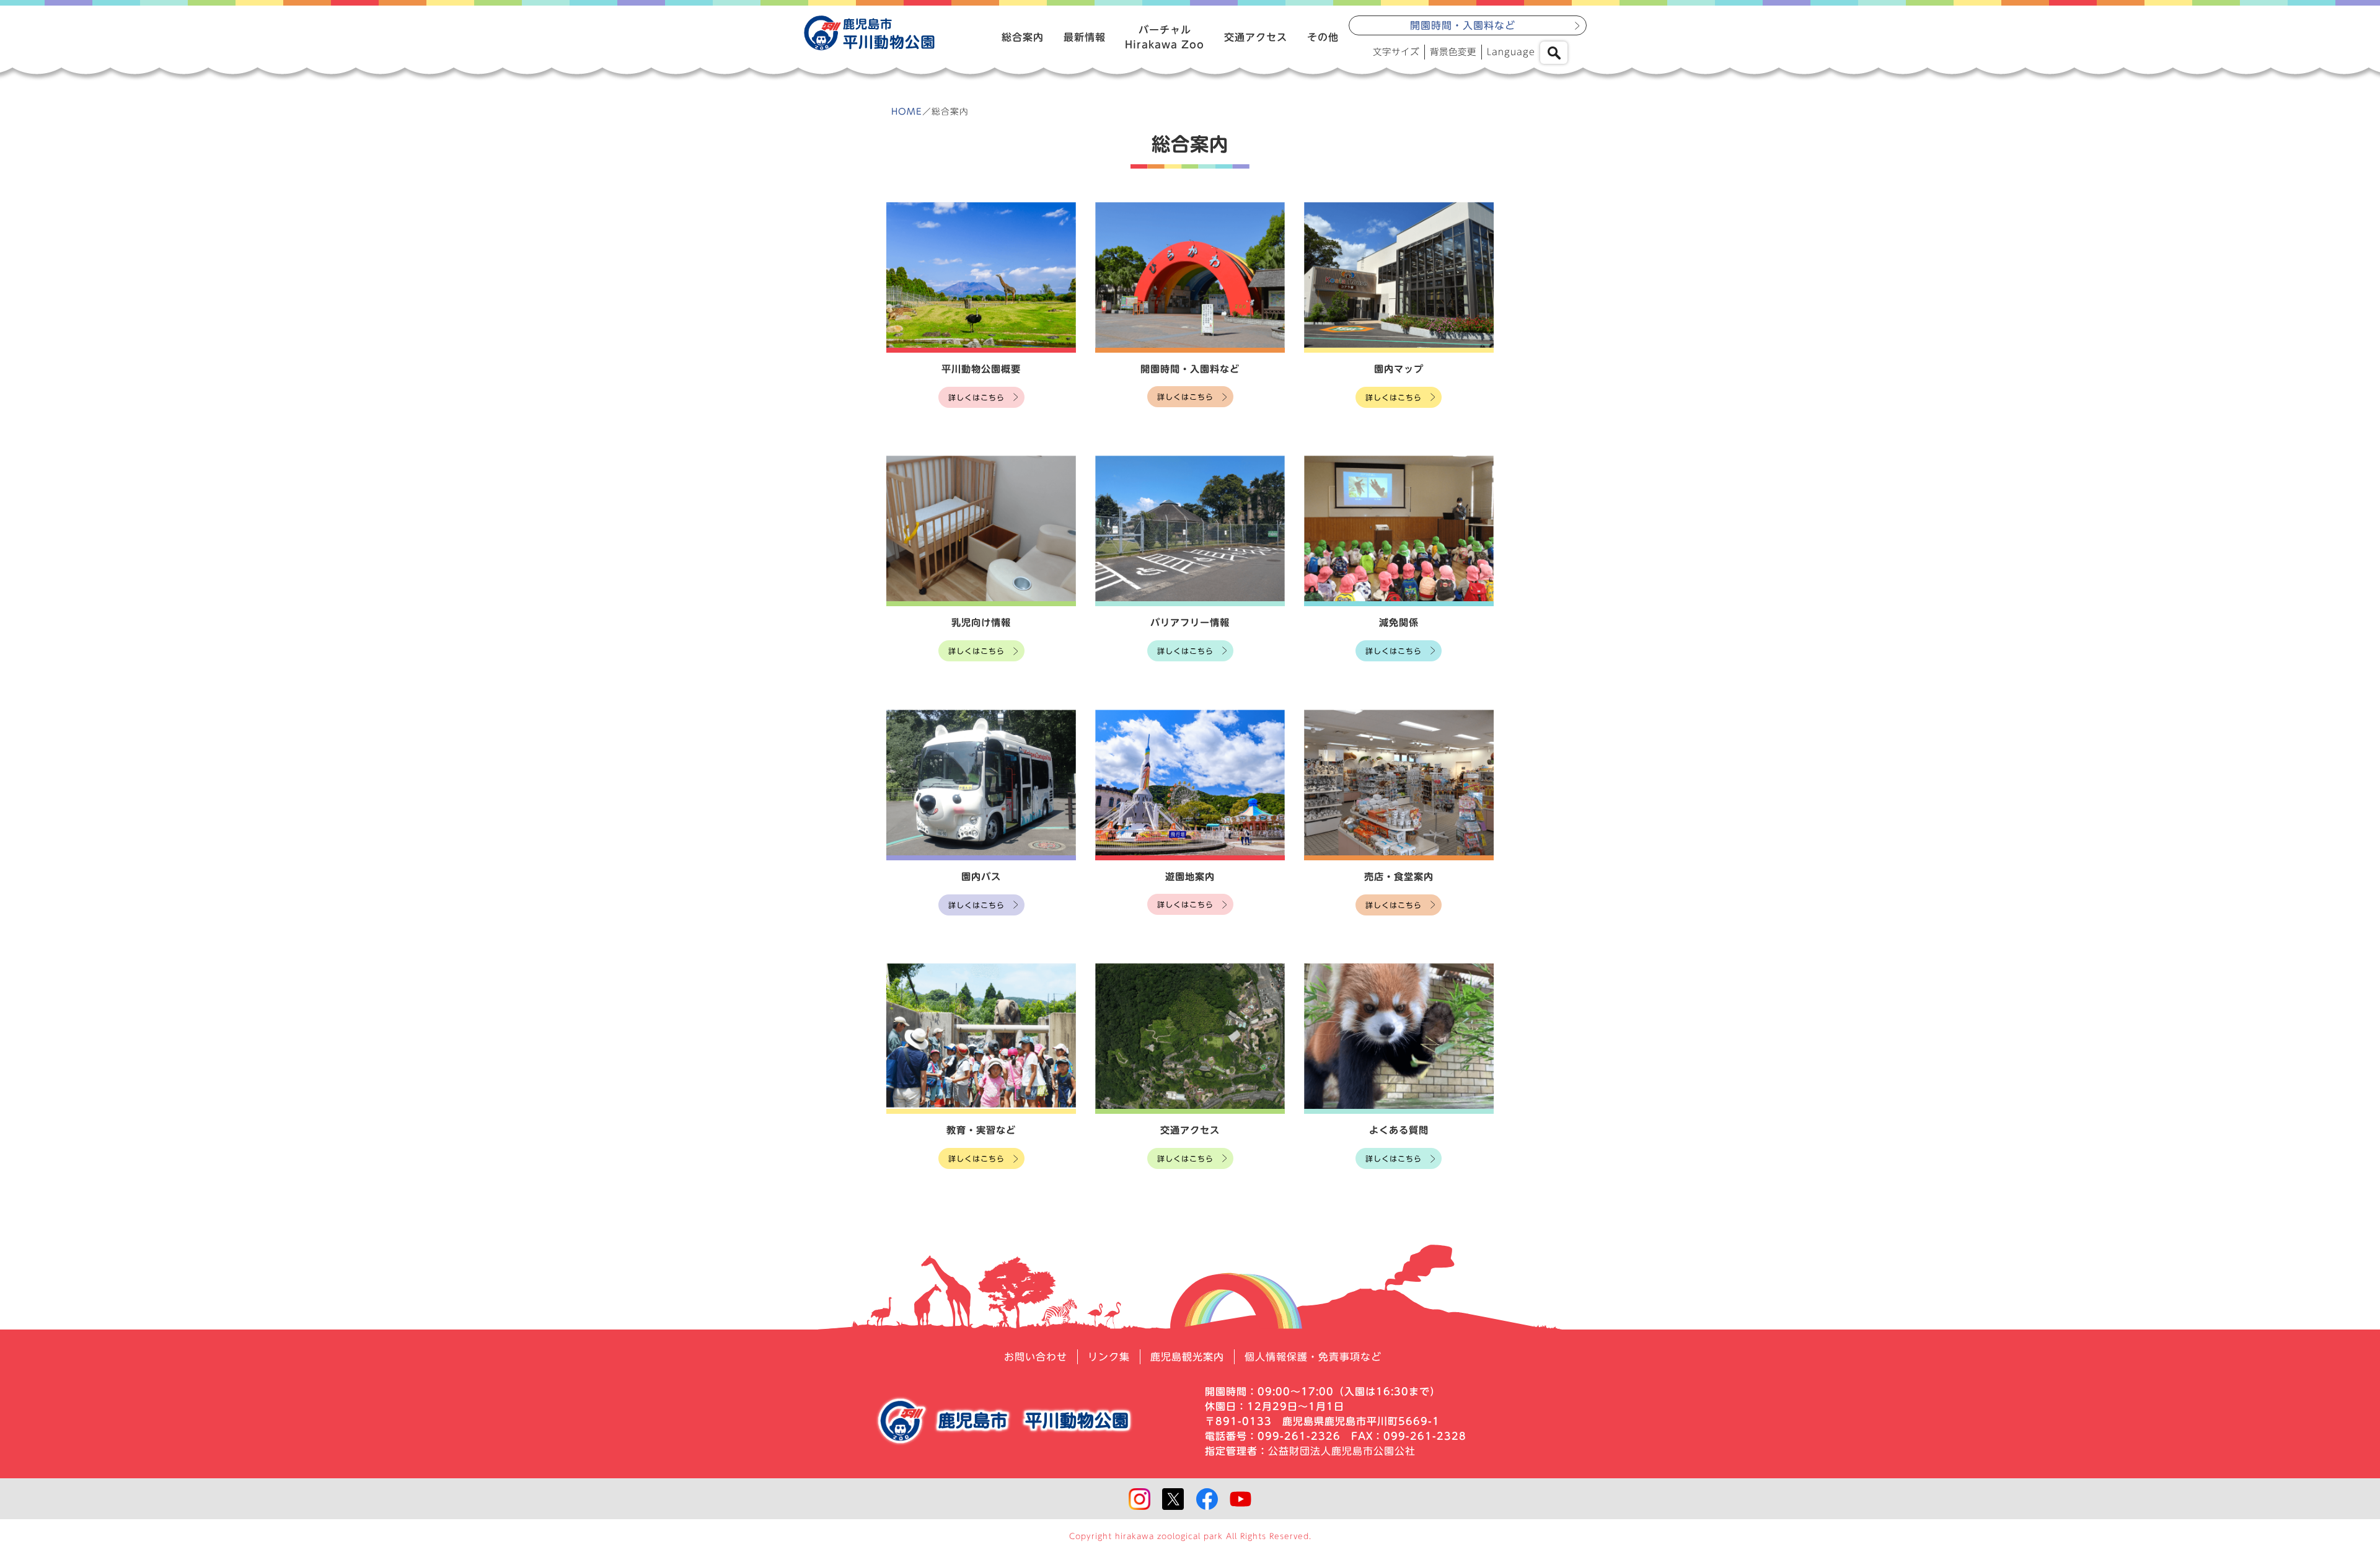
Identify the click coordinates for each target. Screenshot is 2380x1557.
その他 (1323, 37)
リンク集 (1109, 1357)
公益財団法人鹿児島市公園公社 (1342, 1451)
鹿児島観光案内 (1187, 1357)
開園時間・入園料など (1463, 25)
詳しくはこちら (976, 397)
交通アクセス (1256, 37)
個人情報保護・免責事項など (1313, 1357)
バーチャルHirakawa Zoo (1165, 37)
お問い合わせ (1036, 1357)
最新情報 (1085, 37)
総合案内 (1023, 37)
